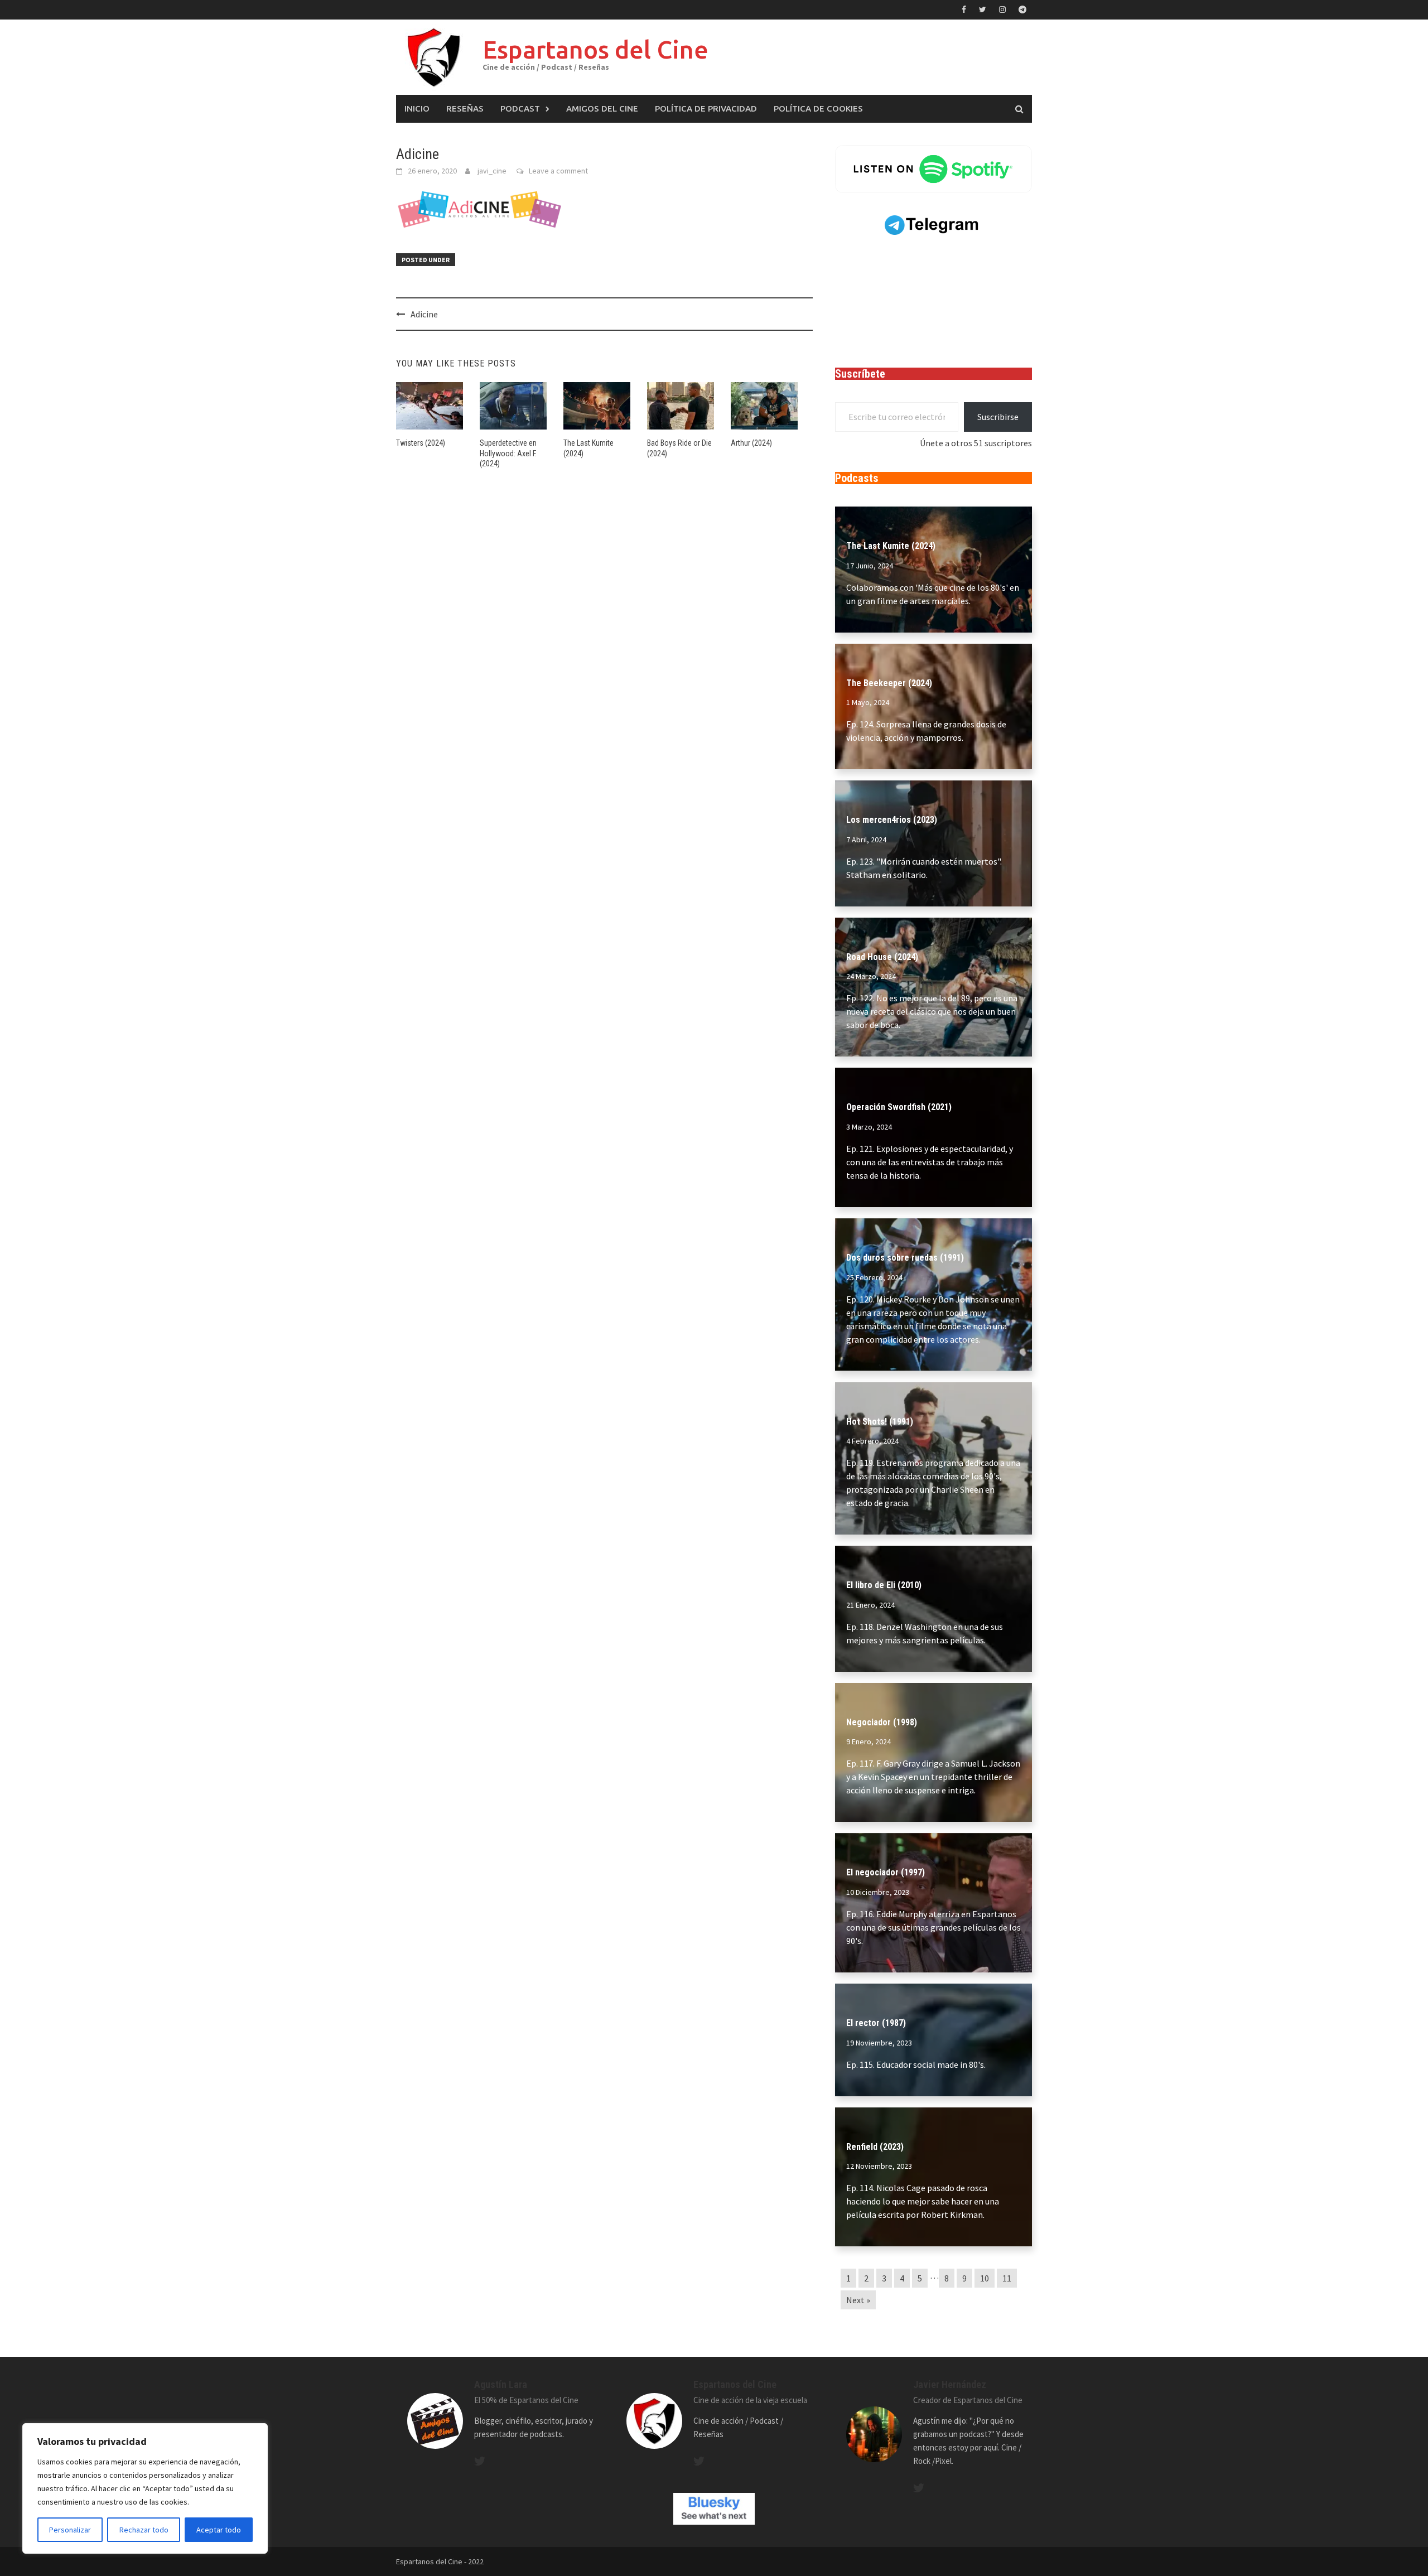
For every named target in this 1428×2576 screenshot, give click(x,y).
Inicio (417, 108)
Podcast (520, 108)
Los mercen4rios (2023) (892, 820)
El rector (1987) (876, 2023)
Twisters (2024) (421, 443)
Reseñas (465, 108)
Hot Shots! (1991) (880, 1422)
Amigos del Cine (602, 108)
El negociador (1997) (886, 1872)
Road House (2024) (882, 957)
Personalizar (70, 2530)
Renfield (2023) (875, 2147)
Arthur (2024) (751, 443)
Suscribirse (998, 417)
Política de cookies (818, 108)
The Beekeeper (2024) (889, 683)
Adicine (424, 314)
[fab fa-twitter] (480, 2461)
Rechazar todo (144, 2530)
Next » (858, 2300)
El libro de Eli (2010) (884, 1585)
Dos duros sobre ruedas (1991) (905, 1258)
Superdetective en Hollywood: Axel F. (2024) (508, 453)
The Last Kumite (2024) (891, 546)
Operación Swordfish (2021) (899, 1107)
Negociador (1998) (882, 1722)
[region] (145, 2488)
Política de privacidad (706, 108)
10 (985, 2278)
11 (1007, 2278)
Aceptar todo (219, 2530)
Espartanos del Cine (595, 49)
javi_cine (492, 171)
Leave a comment (558, 171)
